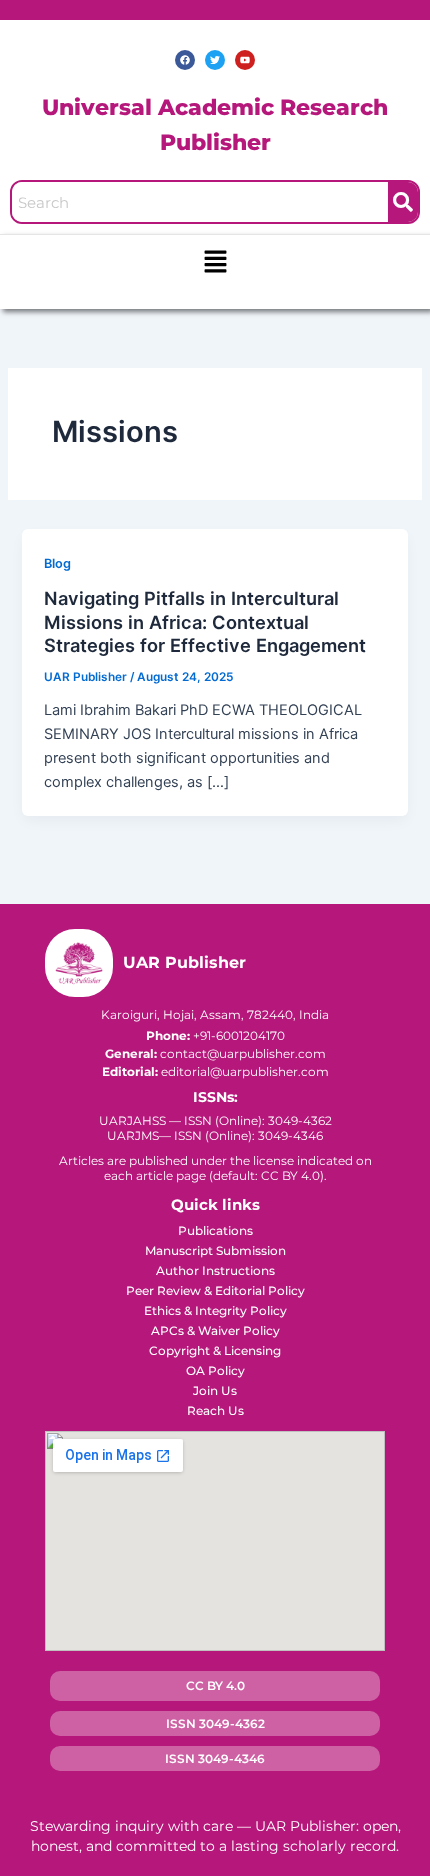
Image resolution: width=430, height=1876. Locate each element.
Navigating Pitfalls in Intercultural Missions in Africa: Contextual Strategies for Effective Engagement (205, 621)
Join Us (215, 1390)
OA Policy (215, 1370)
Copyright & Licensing (215, 1350)
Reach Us (215, 1410)
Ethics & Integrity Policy (215, 1310)
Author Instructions (215, 1270)
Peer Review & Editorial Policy (215, 1290)
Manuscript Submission (215, 1250)
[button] (215, 262)
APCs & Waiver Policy (215, 1330)
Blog (57, 563)
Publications (215, 1230)
